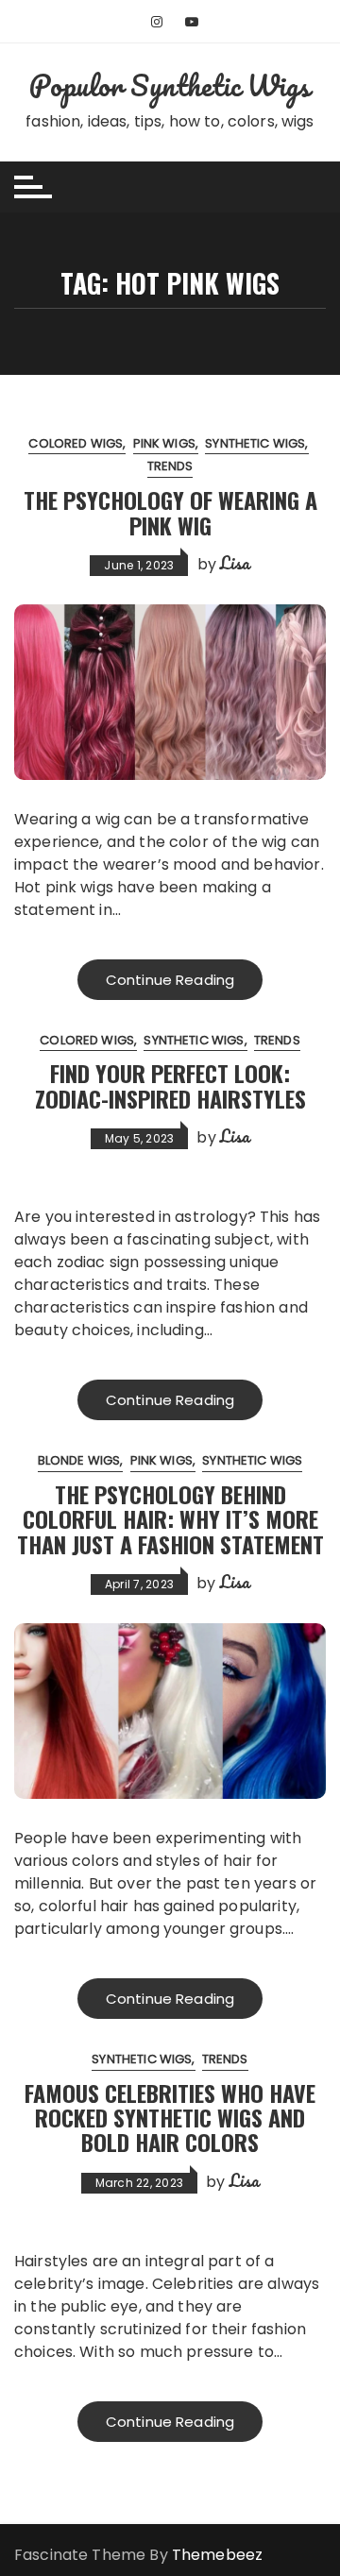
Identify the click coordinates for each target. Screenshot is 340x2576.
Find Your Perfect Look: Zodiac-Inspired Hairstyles (170, 1085)
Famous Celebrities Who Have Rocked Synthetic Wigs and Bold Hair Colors (170, 2118)
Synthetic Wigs (255, 443)
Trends (170, 466)
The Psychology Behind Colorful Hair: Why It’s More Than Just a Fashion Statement (170, 1519)
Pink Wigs (164, 443)
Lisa (235, 563)
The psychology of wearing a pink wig (170, 512)
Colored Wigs (76, 443)
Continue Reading (170, 980)
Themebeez (217, 2555)
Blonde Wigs (79, 1460)
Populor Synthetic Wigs (170, 85)
